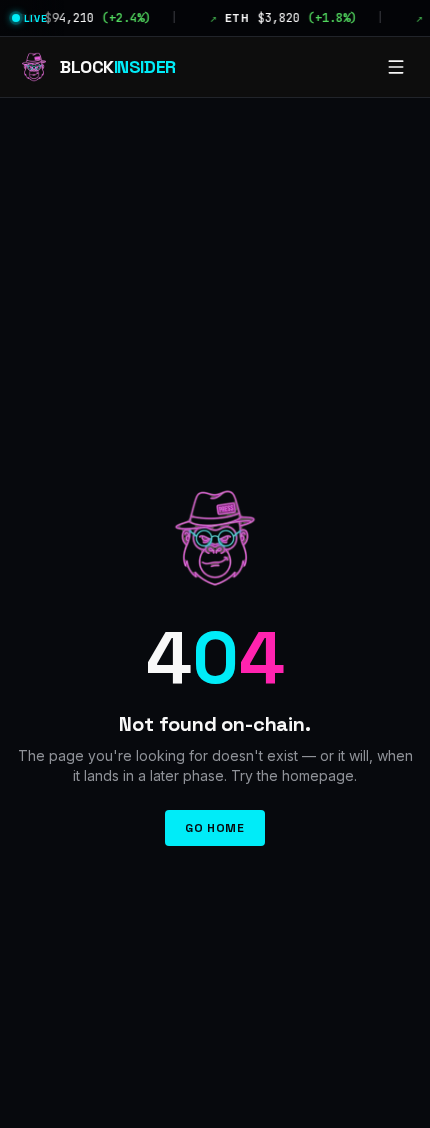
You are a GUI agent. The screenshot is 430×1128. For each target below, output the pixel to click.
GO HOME (214, 828)
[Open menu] (396, 67)
